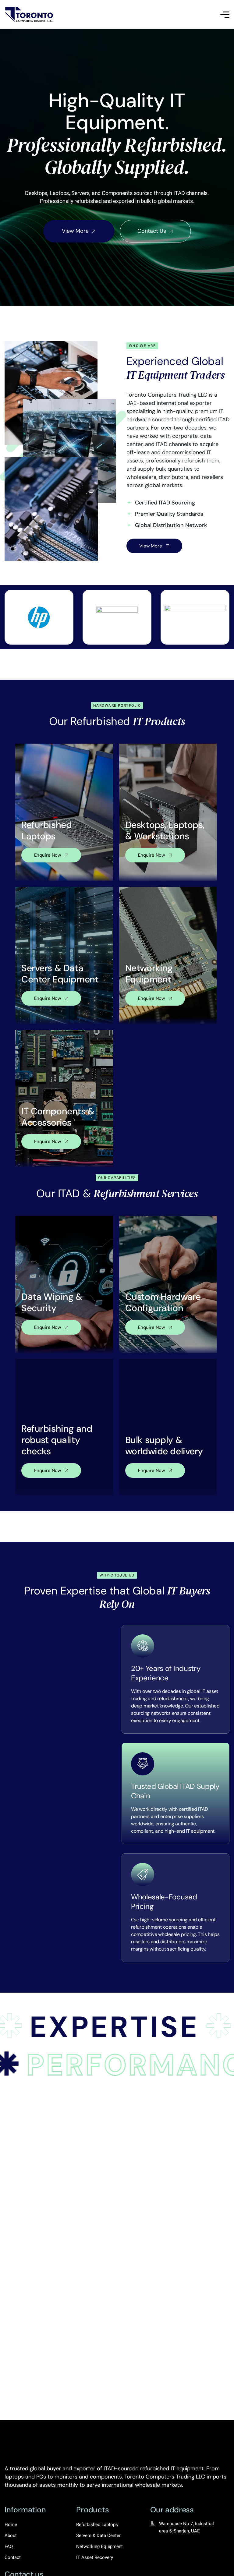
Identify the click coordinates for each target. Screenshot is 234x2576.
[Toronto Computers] (30, 14)
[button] (11, 2390)
